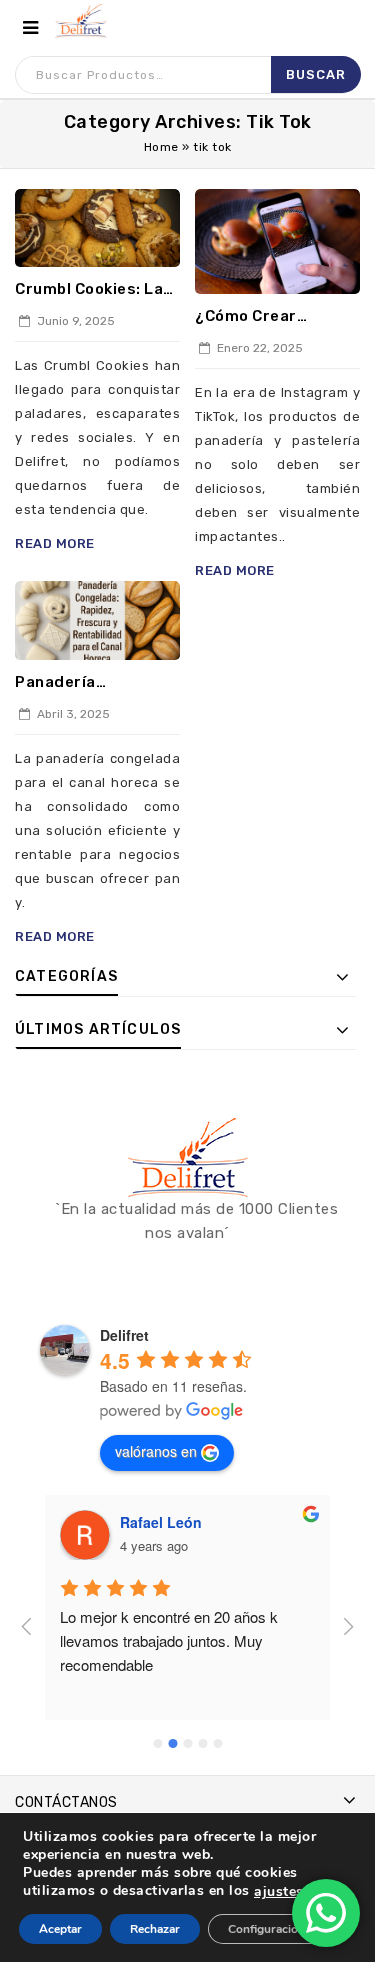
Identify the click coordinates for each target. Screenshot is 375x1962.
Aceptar (60, 1929)
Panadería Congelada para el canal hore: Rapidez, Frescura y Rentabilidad (95, 683)
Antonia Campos (196, 1522)
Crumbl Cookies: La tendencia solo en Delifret (89, 290)
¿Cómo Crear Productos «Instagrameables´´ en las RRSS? (274, 317)
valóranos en (156, 1451)
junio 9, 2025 (74, 321)
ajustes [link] (279, 1891)
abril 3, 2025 (72, 714)
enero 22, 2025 (258, 348)
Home (161, 147)
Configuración (266, 1929)
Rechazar (155, 1929)
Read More (55, 543)
